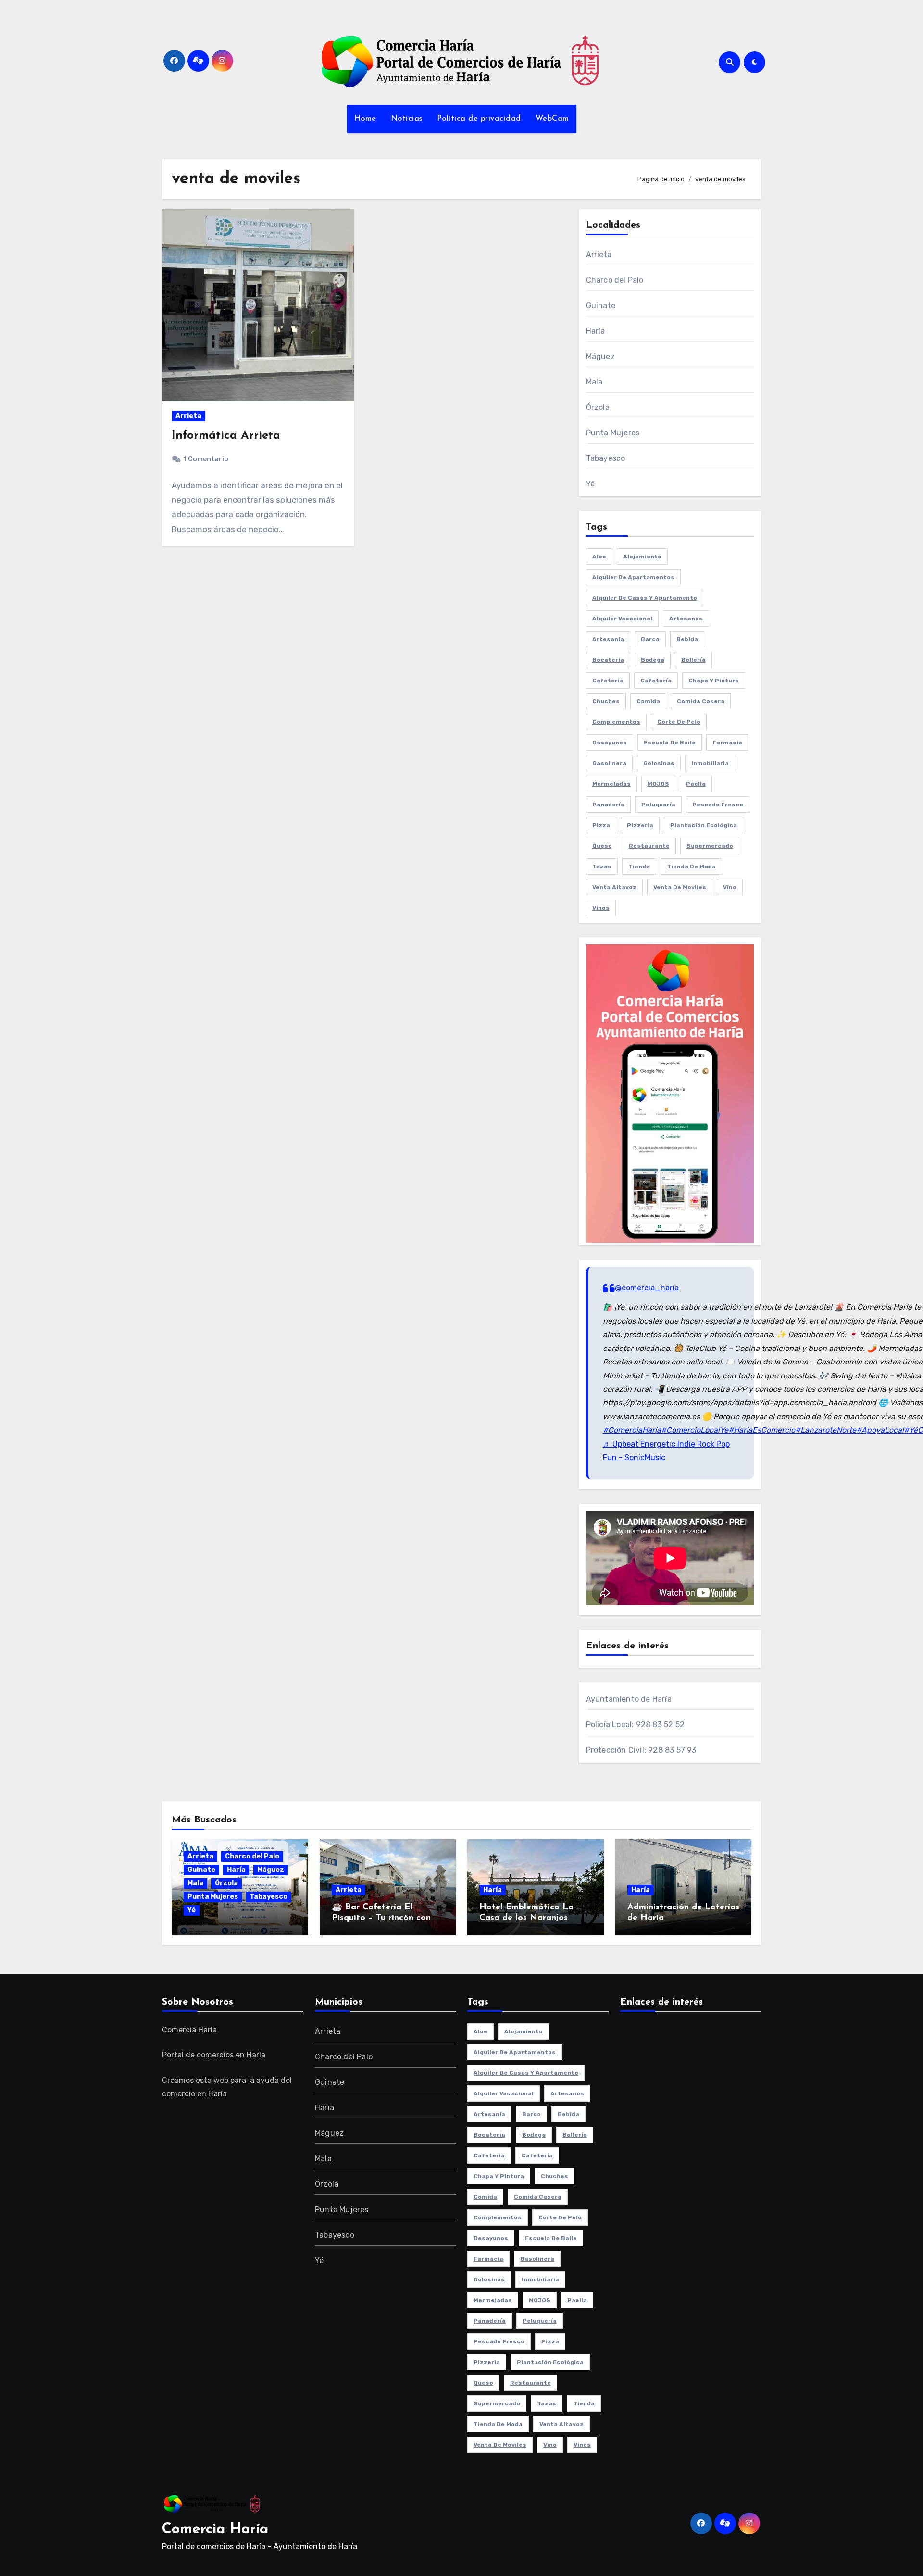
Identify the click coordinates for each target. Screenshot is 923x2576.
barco (650, 639)
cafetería (656, 681)
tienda (639, 867)
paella (696, 784)
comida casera (701, 701)
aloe (599, 557)
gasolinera (609, 763)
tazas (602, 867)
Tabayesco (606, 458)
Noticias (407, 119)
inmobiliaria (710, 763)
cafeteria (608, 681)
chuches (606, 701)
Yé (590, 484)
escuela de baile (670, 743)
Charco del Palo (615, 280)
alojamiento (642, 557)
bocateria (608, 660)
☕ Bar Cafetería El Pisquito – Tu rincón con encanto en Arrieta (381, 1918)
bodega (653, 660)
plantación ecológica (704, 825)
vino (730, 887)
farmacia (727, 743)
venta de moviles (680, 887)
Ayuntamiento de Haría (629, 1699)
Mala (594, 382)
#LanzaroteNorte (826, 1430)
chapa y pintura (714, 681)
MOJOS (658, 784)
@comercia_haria (647, 1288)
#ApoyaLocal (880, 1430)
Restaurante (649, 846)
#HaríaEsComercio (762, 1430)
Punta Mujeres (613, 433)
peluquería (658, 805)
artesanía (608, 639)
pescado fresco (718, 805)
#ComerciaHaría (632, 1430)
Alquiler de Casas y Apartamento (645, 598)
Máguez (600, 356)
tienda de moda (691, 867)
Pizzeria (640, 825)
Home (365, 119)
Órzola (598, 407)
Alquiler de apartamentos (633, 577)
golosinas (659, 763)
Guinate (601, 305)
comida (648, 701)
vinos (601, 908)
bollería (693, 660)
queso (602, 846)
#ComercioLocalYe (695, 1430)
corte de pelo (679, 722)
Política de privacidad (479, 119)
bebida (687, 639)
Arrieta (188, 416)
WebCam (552, 119)
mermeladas (611, 784)
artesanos (686, 619)
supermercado (710, 846)
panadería (608, 805)
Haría (596, 331)
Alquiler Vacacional (622, 619)
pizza (601, 825)
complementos (616, 722)
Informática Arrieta (226, 436)
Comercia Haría (215, 2530)
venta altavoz (614, 887)
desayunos (610, 743)
